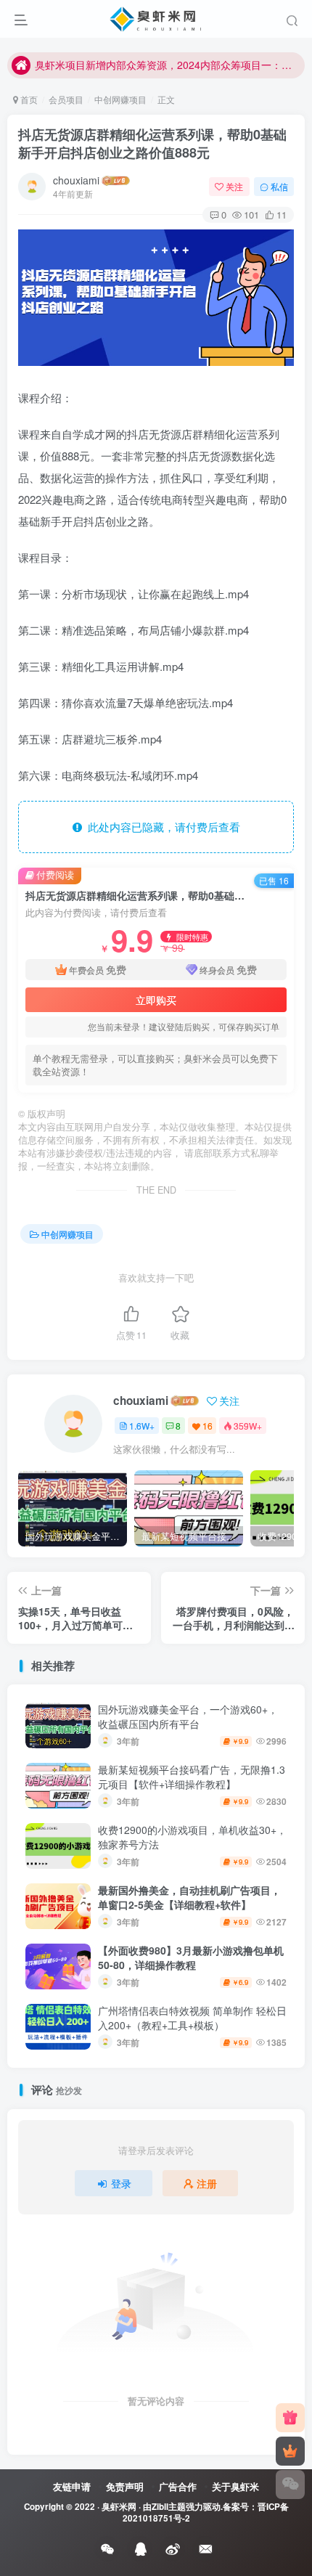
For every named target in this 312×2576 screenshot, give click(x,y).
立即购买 (156, 1000)
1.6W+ (142, 1426)
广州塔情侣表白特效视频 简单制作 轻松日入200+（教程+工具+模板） (192, 2018)
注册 (207, 2183)
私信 (279, 186)
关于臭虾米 (235, 2486)
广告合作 (178, 2486)
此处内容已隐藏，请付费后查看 (161, 827)
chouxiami (76, 180)
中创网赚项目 (120, 99)
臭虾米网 (119, 2507)
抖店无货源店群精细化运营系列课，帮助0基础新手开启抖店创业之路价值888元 (152, 143)
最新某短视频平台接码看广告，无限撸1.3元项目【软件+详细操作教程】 (192, 1777)
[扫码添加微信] (290, 2485)
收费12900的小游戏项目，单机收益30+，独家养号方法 (192, 1837)
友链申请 (72, 2486)
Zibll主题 (169, 2507)
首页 (28, 99)
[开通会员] (290, 2451)
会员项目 (66, 99)
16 (208, 1426)
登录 (121, 2183)
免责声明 (125, 2486)
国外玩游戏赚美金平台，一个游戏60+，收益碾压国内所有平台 (188, 1716)
